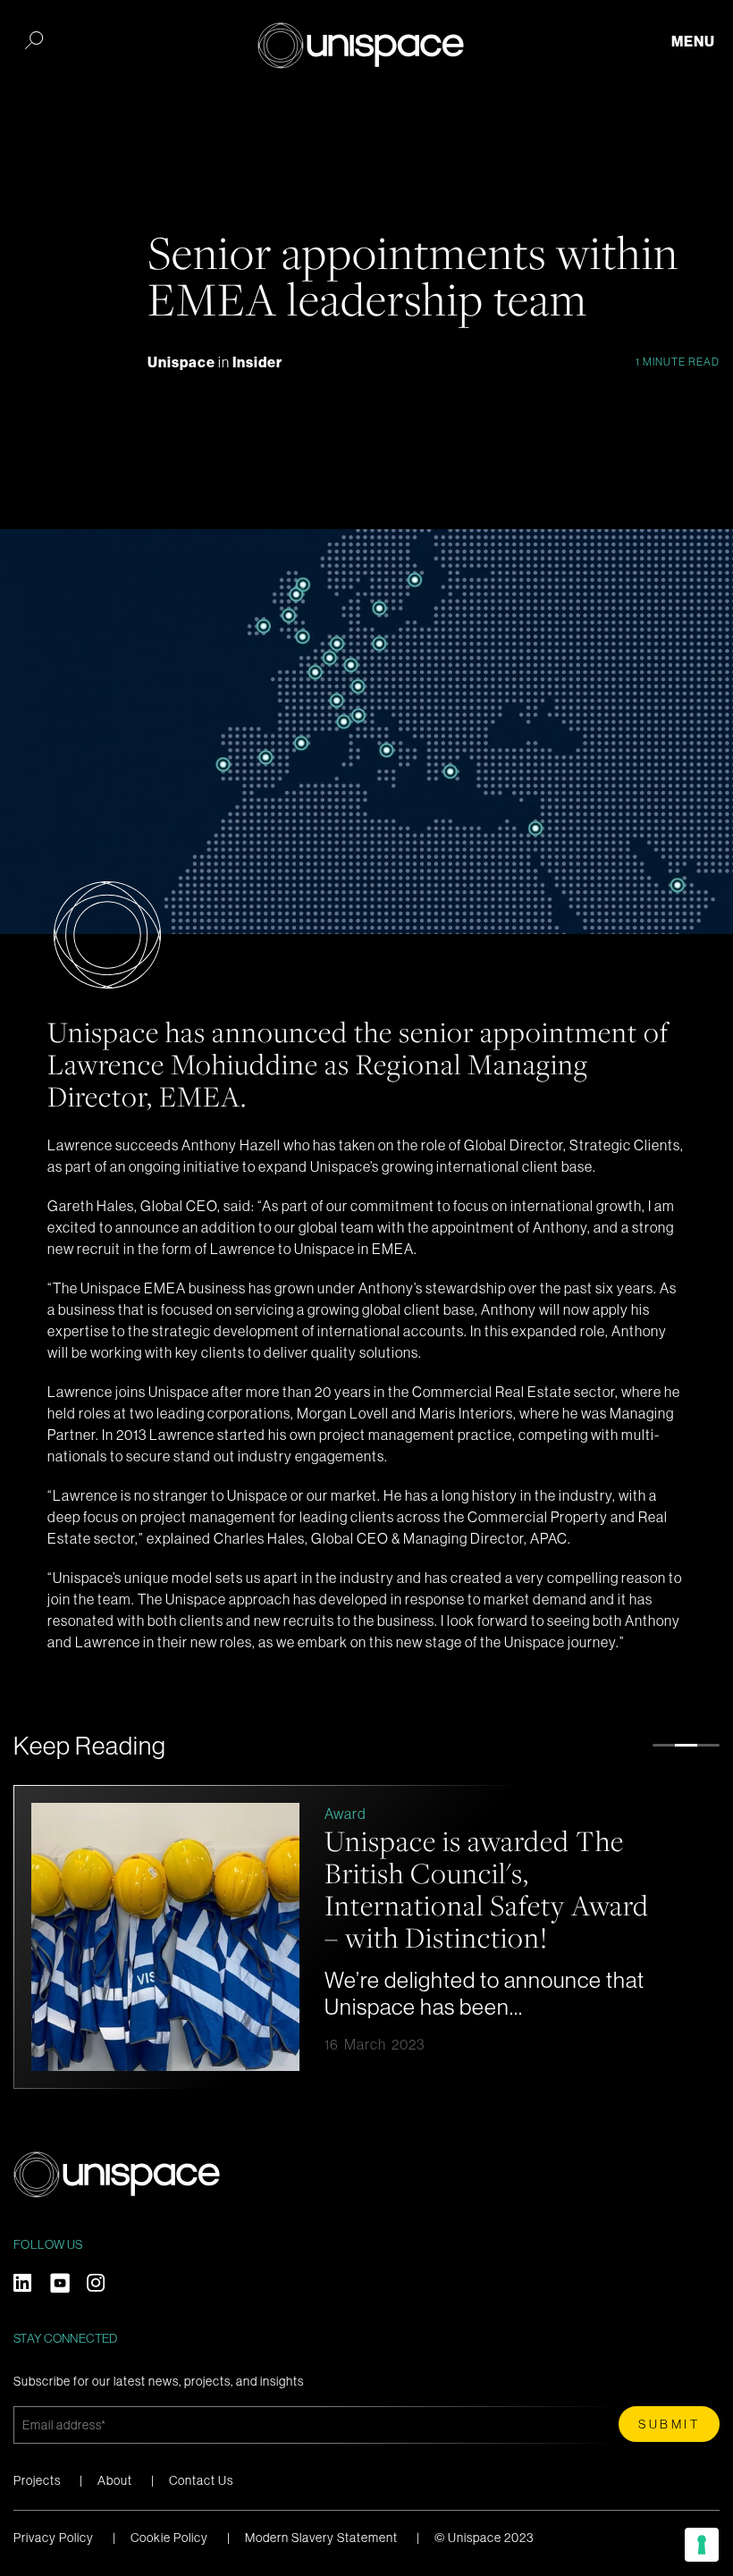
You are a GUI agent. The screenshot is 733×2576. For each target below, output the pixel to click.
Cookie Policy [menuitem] (169, 2538)
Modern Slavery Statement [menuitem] (321, 2538)
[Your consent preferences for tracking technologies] (702, 2545)
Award (345, 1814)
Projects (37, 2480)
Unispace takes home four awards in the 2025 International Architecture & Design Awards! (482, 1889)
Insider (257, 362)
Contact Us (201, 2480)
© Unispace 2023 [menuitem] (484, 2538)
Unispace (183, 362)
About (115, 2480)
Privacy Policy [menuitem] (54, 2538)
